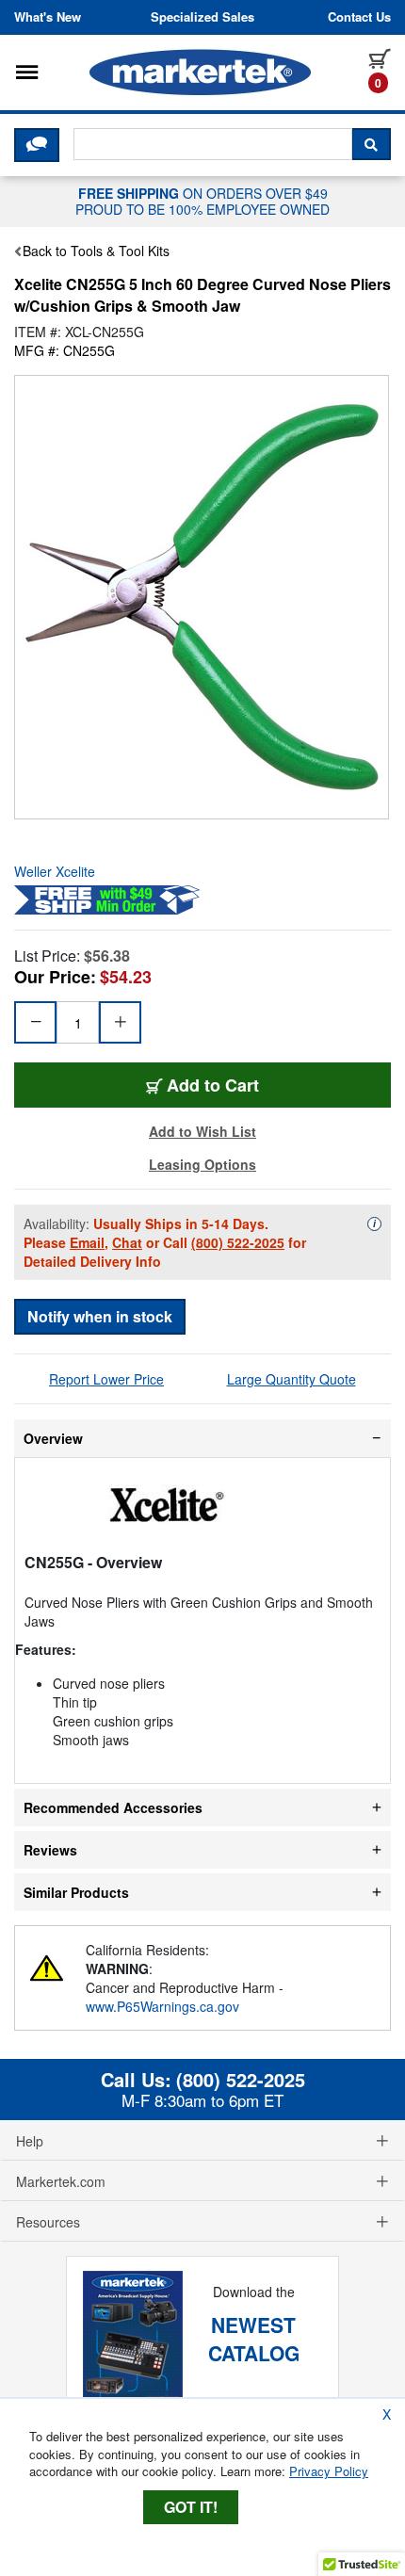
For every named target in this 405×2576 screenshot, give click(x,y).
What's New (48, 17)
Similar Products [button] (76, 1892)
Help (30, 2141)
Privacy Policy (329, 2471)
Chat (127, 1242)
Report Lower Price (106, 1379)
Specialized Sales (202, 17)
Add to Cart (213, 1085)
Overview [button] (53, 1438)
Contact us (359, 17)
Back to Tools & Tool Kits (96, 251)
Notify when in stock (100, 1316)
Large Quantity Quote (292, 1379)
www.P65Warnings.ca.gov (162, 2006)
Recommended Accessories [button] (113, 1807)
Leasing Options (202, 1164)
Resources (48, 2222)
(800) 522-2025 (238, 1242)
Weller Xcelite (55, 871)
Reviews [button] (50, 1850)
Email (87, 1242)
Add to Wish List (202, 1131)
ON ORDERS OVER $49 (202, 201)
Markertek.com (61, 2181)
